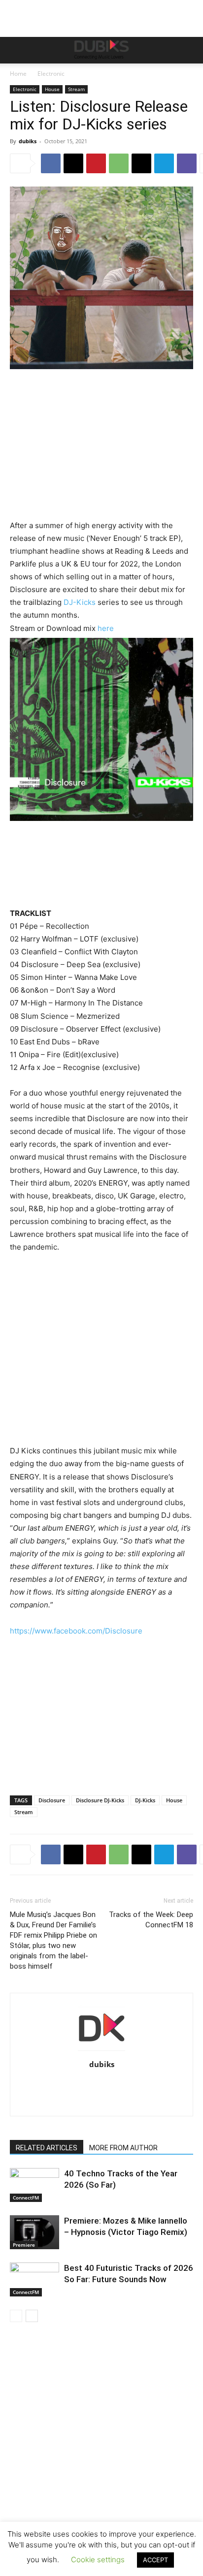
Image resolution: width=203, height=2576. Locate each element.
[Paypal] (102, 2085)
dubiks (28, 141)
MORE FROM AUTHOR (123, 2148)
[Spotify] (143, 2085)
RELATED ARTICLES (47, 2148)
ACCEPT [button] (155, 2560)
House (52, 89)
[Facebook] (51, 163)
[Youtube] (102, 2102)
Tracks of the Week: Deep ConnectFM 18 (151, 1920)
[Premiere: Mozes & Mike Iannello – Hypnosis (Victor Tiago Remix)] (34, 2232)
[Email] (141, 163)
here (106, 628)
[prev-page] (16, 2316)
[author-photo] (101, 2051)
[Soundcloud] (122, 2085)
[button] (17, 50)
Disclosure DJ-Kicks (100, 1800)
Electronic (51, 74)
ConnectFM (26, 2198)
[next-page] (32, 2316)
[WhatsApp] (119, 163)
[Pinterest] (96, 163)
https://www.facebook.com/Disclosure (76, 1631)
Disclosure (52, 1800)
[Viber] (187, 163)
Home (18, 74)
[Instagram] (60, 2085)
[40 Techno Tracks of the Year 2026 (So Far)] (34, 2185)
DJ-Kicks (80, 602)
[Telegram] (164, 163)
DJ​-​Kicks (145, 1800)
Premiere (24, 2245)
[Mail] (81, 2085)
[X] (73, 163)
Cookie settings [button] (98, 2560)
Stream (76, 89)
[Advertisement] (101, 2463)
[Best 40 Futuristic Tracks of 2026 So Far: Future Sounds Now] (34, 2279)
